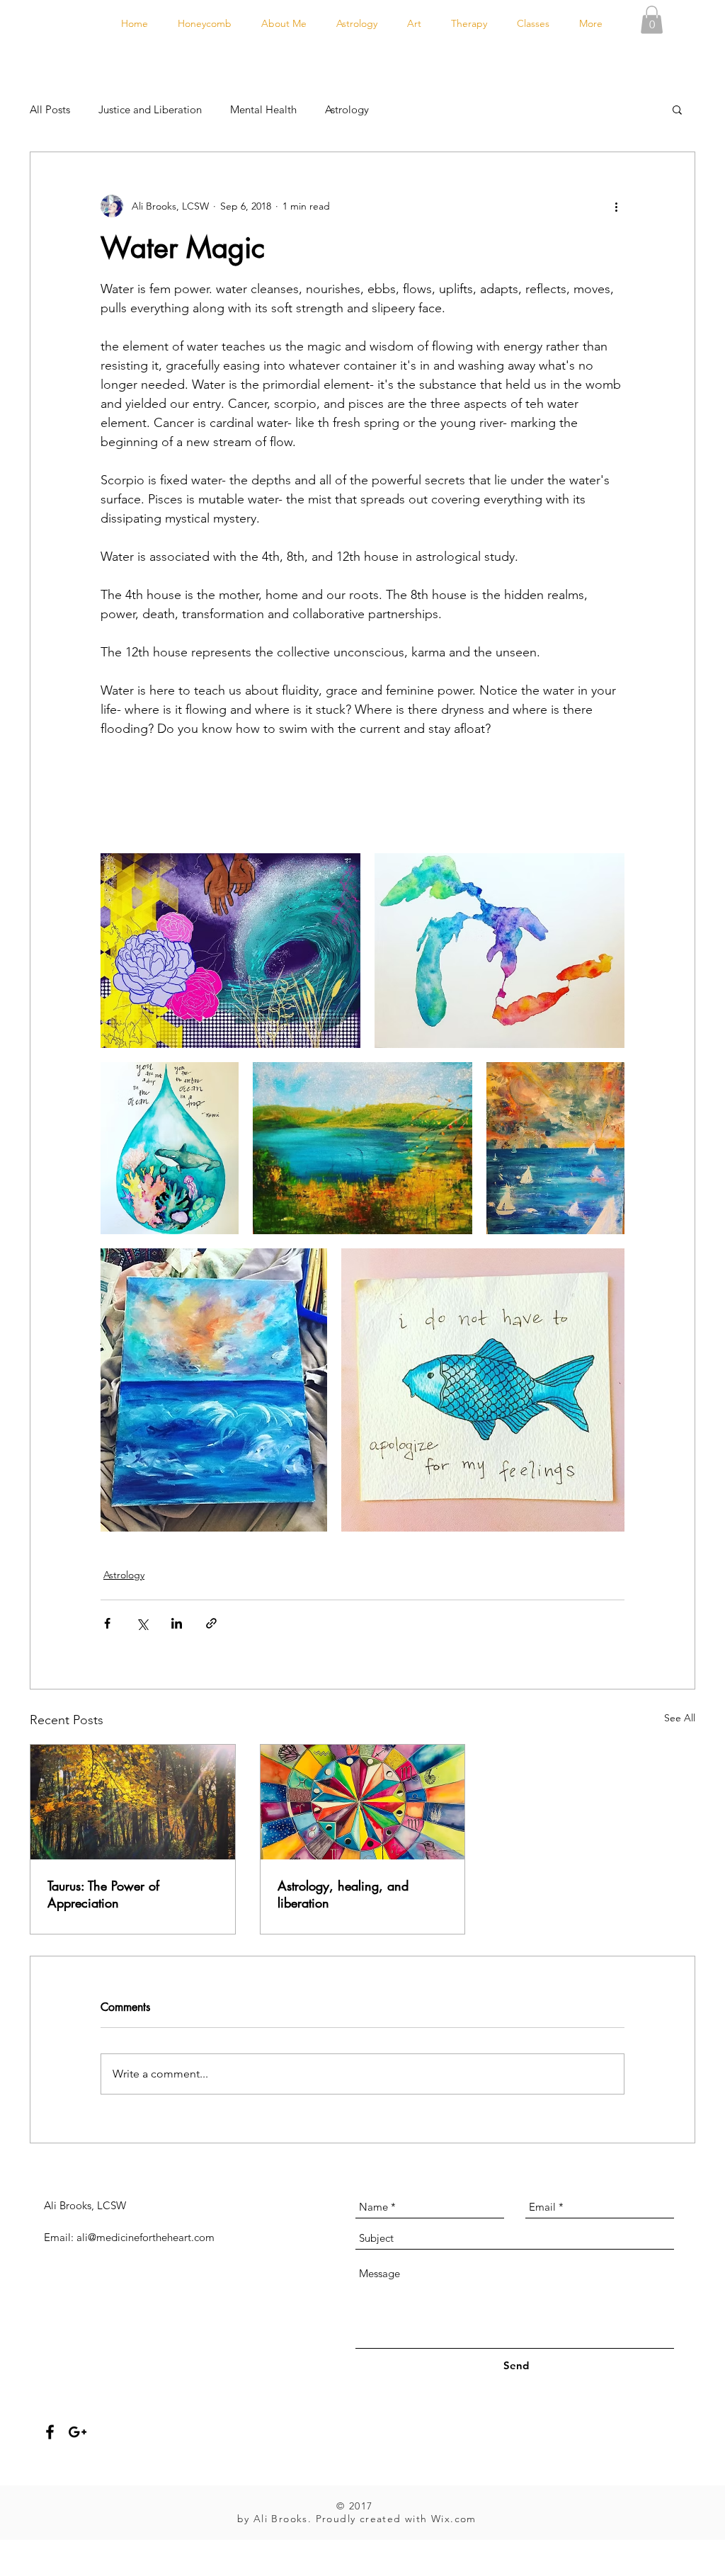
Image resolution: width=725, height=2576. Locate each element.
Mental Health (263, 109)
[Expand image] (230, 950)
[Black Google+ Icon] (78, 2432)
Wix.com (454, 2519)
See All (680, 1718)
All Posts (50, 109)
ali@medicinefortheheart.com (145, 2237)
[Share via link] (211, 1623)
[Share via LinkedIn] (177, 1623)
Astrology (347, 109)
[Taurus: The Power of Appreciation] (133, 1802)
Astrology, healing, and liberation (343, 1894)
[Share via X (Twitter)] (142, 1623)
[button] (652, 19)
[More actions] (616, 206)
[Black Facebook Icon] (50, 2432)
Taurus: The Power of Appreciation (103, 1894)
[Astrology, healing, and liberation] (363, 1802)
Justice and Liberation (150, 109)
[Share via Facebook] (107, 1623)
